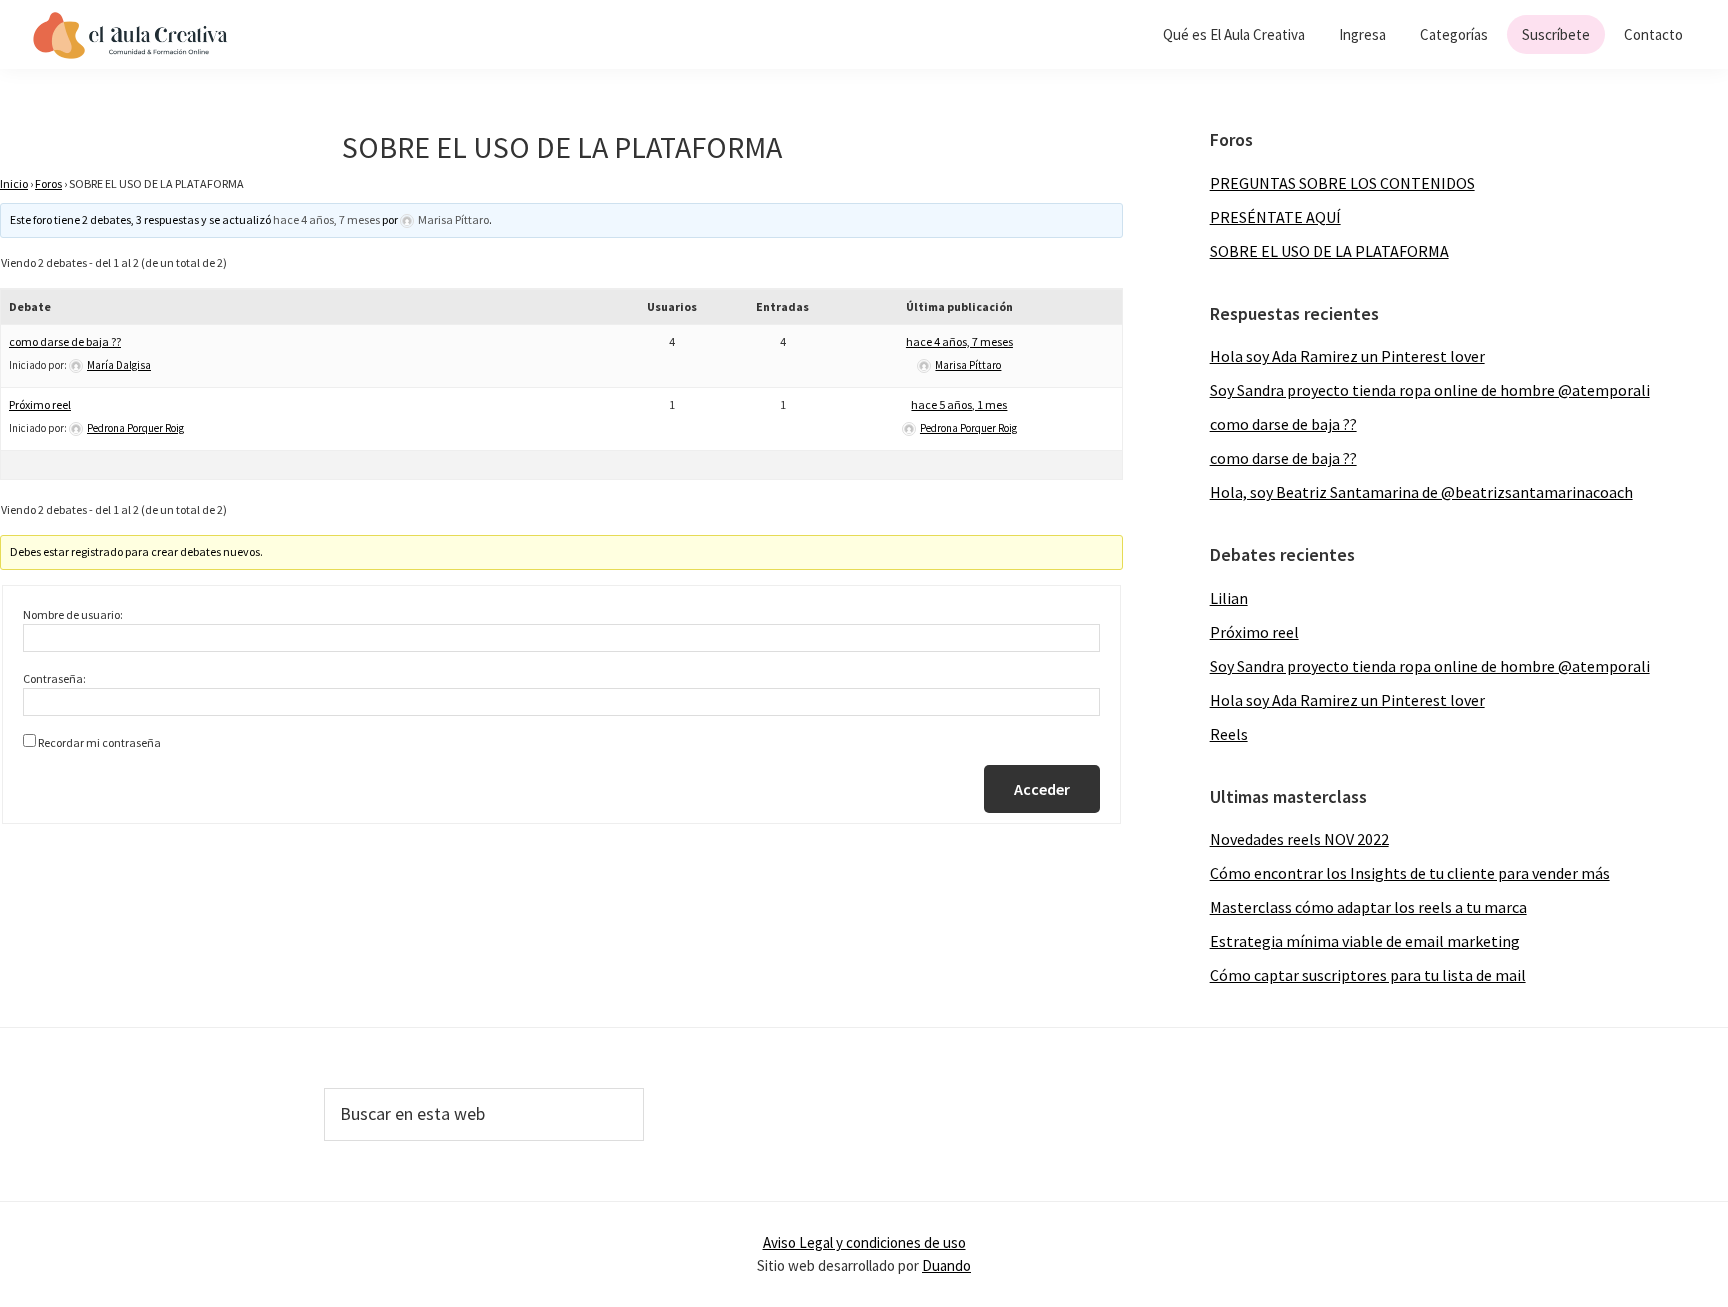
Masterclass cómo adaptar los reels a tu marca (1368, 907)
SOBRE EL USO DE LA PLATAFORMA (1329, 251)
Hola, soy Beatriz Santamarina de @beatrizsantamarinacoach (1421, 492)
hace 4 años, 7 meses (326, 219)
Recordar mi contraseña (99, 742)
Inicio (14, 183)
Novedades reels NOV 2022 (1299, 839)
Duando (946, 1265)
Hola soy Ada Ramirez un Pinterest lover (1347, 356)
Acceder (1042, 789)
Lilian (1229, 598)
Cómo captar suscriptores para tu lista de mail (1368, 975)
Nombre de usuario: (73, 614)
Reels (1229, 734)
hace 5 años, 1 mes (959, 404)
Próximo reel (40, 404)
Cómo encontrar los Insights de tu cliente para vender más (1410, 873)
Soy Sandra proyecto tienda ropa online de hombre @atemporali (1430, 390)
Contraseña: (54, 678)
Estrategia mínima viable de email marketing (1365, 941)
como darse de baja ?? (65, 341)
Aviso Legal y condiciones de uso (864, 1242)
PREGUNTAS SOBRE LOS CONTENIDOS (1342, 183)
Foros (48, 183)
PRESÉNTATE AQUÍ (1275, 217)
